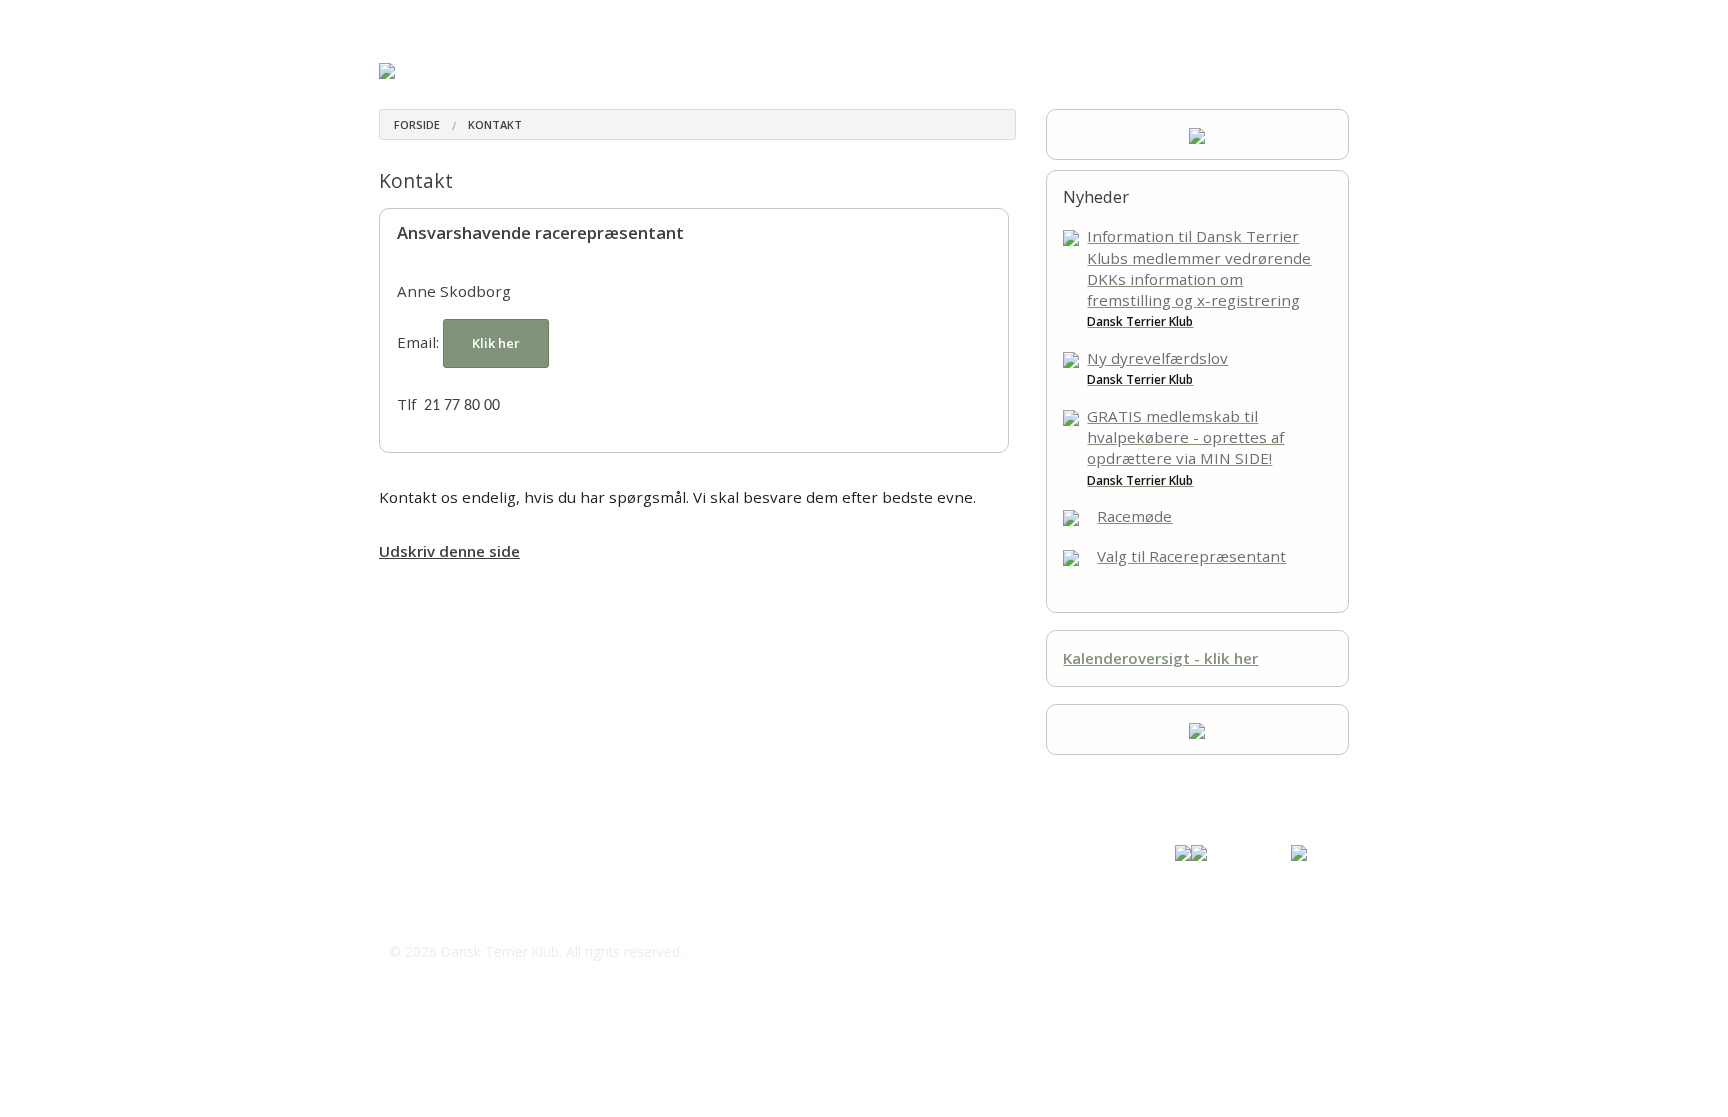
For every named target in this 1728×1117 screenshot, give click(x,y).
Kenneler (792, 19)
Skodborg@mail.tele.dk (494, 912)
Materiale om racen (536, 19)
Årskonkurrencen (684, 19)
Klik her (496, 343)
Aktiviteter (883, 19)
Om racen (411, 19)
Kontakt (1031, 19)
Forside (417, 124)
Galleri (961, 19)
